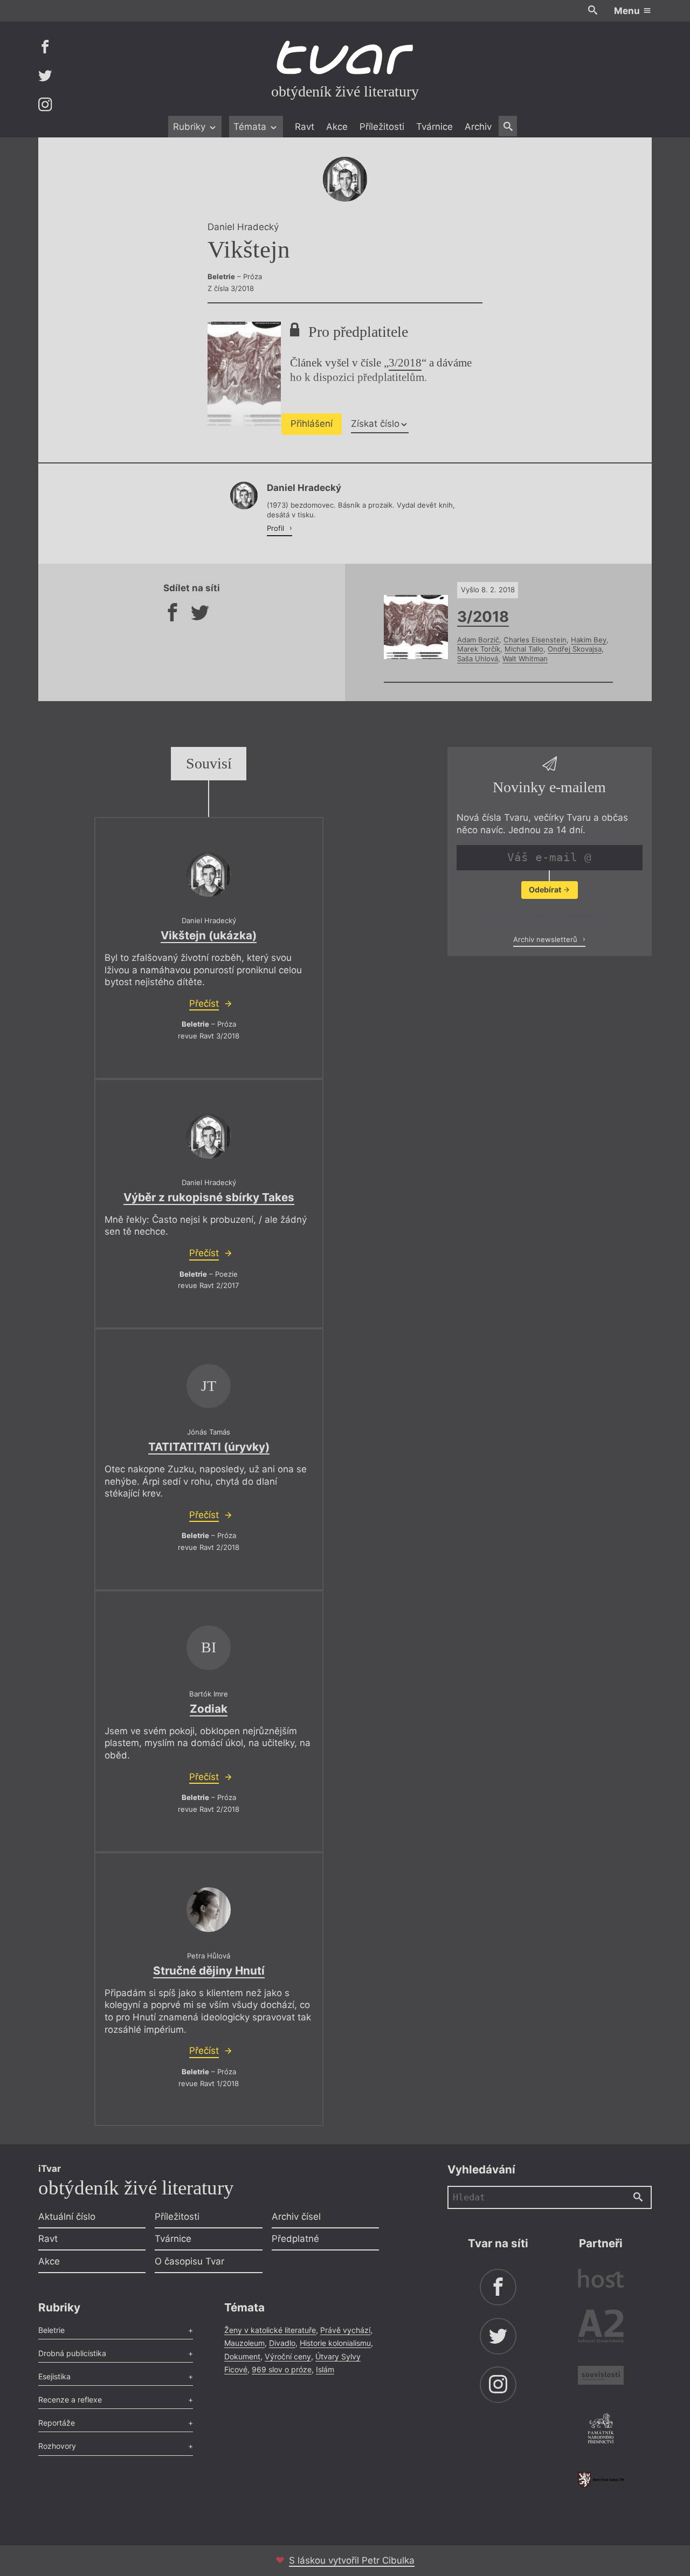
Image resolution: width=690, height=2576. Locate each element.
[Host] (601, 2280)
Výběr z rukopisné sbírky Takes (209, 1197)
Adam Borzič (478, 640)
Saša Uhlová (478, 659)
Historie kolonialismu (335, 2343)
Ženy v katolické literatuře (270, 2330)
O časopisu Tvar (189, 2261)
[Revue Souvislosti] (601, 2377)
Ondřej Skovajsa (575, 649)
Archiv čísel (296, 2217)
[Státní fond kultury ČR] (601, 2480)
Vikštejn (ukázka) (209, 935)
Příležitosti (382, 127)
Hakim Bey (589, 640)
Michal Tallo (524, 649)
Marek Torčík (479, 649)
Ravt (305, 127)
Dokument (242, 2356)
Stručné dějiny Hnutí (209, 1971)
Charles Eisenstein (535, 640)
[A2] (601, 2328)
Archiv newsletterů (546, 939)
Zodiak (209, 1709)
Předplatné (295, 2239)
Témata (251, 127)
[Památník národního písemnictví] (601, 2430)
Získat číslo (375, 424)
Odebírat (546, 889)
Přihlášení (312, 424)
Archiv (478, 127)
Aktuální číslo (67, 2217)
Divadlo (282, 2343)
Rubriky (191, 127)
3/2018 (405, 363)
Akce (337, 127)
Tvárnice (434, 127)
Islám (325, 2369)
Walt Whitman (525, 659)
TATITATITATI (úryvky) (209, 1447)
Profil (277, 528)
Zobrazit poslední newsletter (546, 916)
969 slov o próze (282, 2369)
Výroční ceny (288, 2356)
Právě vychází (345, 2330)
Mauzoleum (244, 2343)
